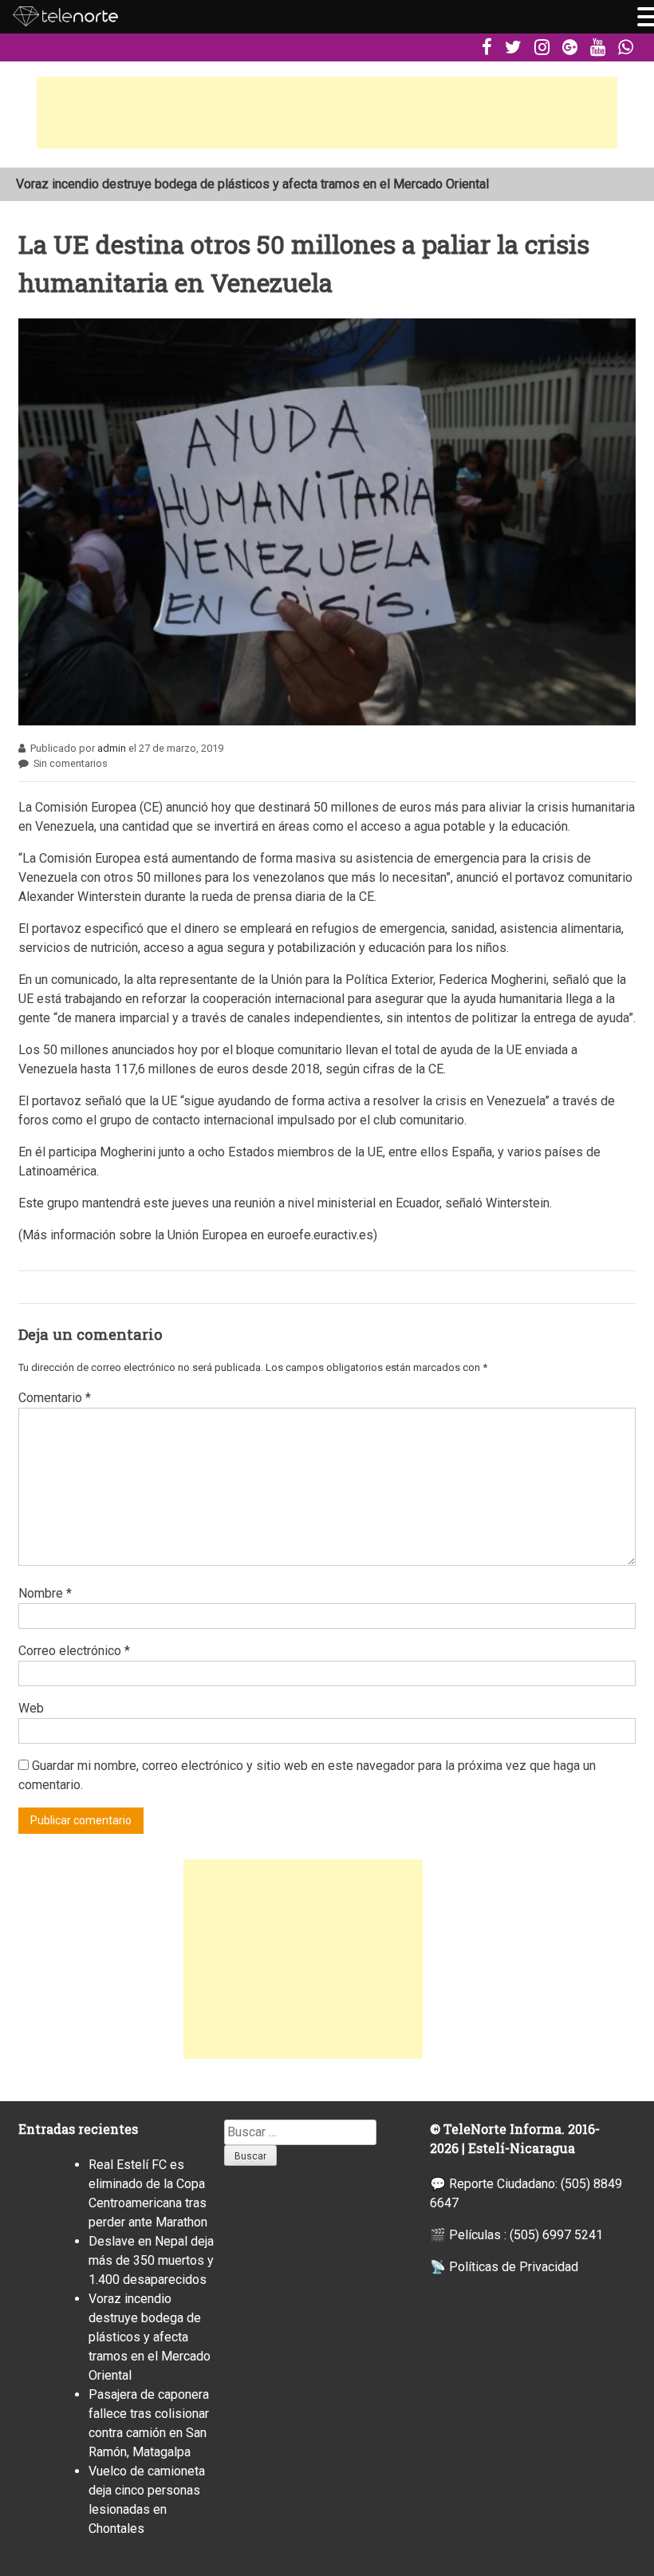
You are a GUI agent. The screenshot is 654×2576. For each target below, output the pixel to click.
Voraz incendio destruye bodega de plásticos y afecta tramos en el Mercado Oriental (252, 184)
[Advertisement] (327, 113)
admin (112, 748)
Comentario (55, 1398)
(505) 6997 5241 (556, 2235)
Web (31, 1708)
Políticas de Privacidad (514, 2267)
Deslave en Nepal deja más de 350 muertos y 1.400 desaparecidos (151, 2260)
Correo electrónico (74, 1651)
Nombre (45, 1593)
